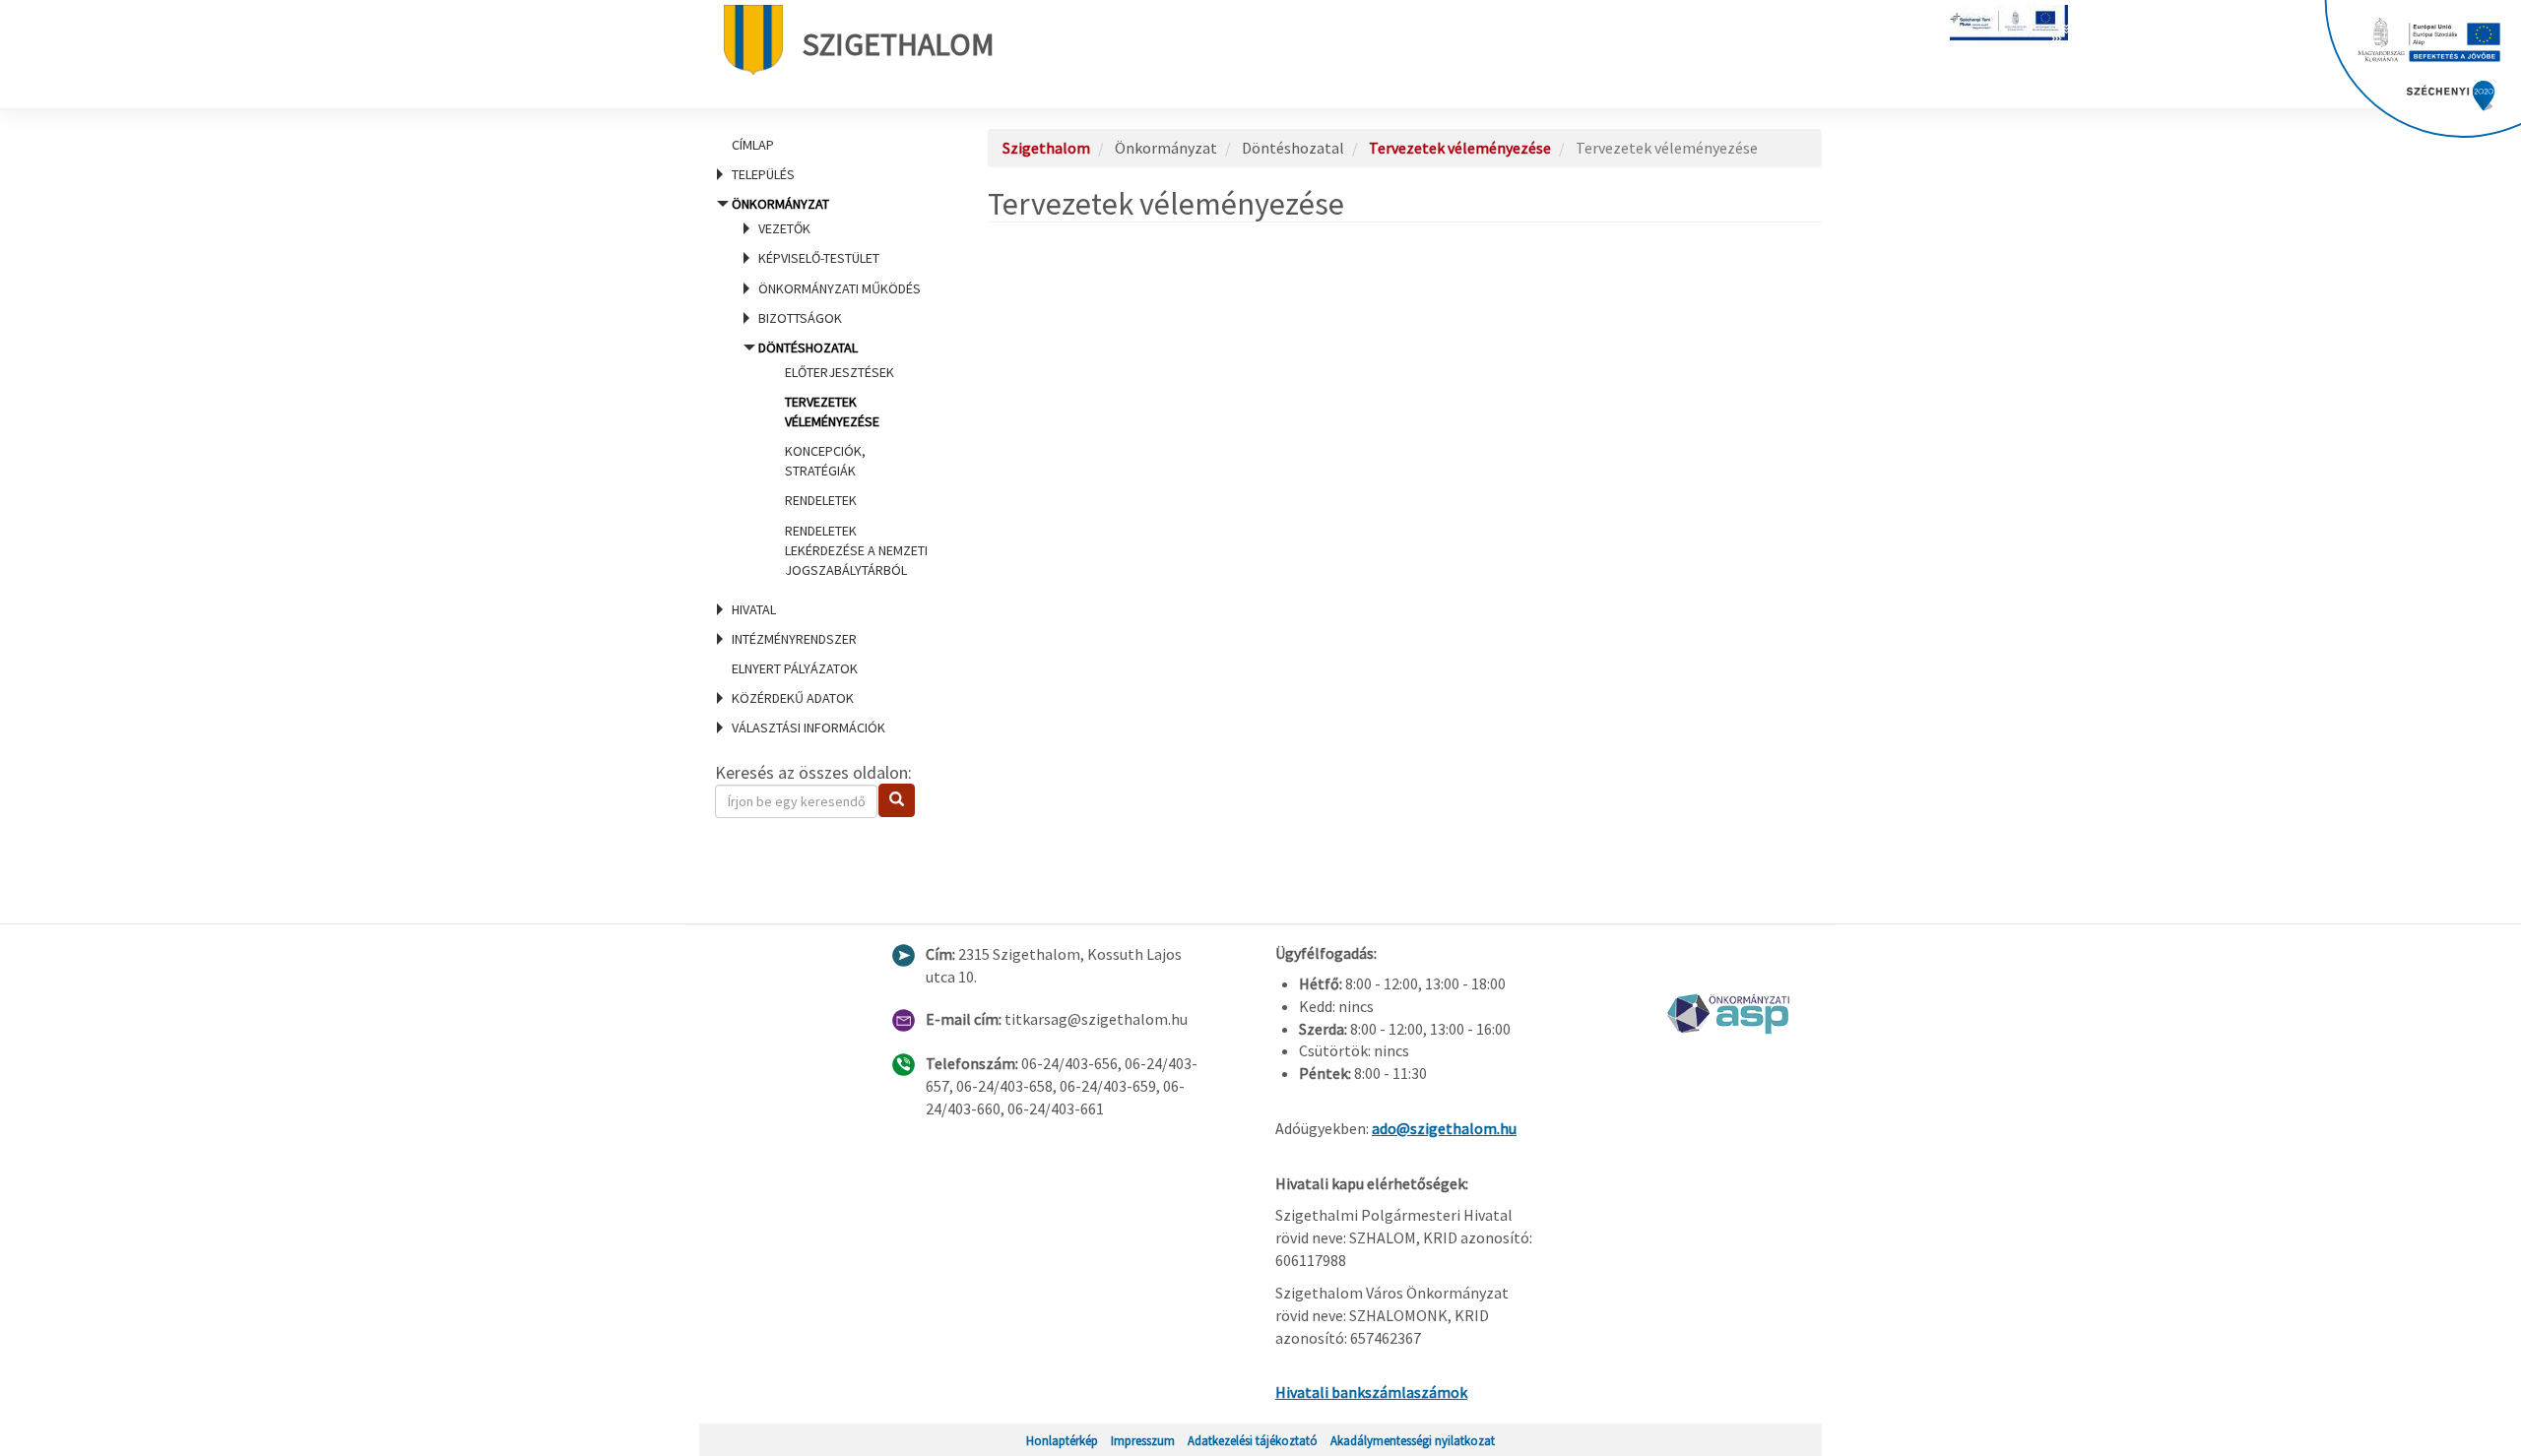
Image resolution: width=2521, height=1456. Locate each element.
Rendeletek (821, 500)
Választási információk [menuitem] (808, 728)
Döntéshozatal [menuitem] (843, 459)
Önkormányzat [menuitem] (828, 387)
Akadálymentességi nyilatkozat (1413, 1440)
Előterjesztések (840, 372)
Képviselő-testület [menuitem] (819, 258)
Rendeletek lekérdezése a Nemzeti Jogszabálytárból (856, 550)
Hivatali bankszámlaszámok (1371, 1392)
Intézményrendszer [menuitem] (794, 639)
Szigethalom (899, 44)
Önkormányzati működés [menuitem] (840, 288)
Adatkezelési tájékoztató (1253, 1440)
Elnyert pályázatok (795, 668)
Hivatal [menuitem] (754, 609)
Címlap (753, 145)
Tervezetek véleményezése (1460, 148)
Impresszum (1143, 1440)
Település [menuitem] (763, 174)
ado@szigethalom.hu (1444, 1128)
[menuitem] (827, 145)
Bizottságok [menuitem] (800, 318)
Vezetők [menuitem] (784, 228)
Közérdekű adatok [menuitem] (793, 698)
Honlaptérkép (1062, 1440)
